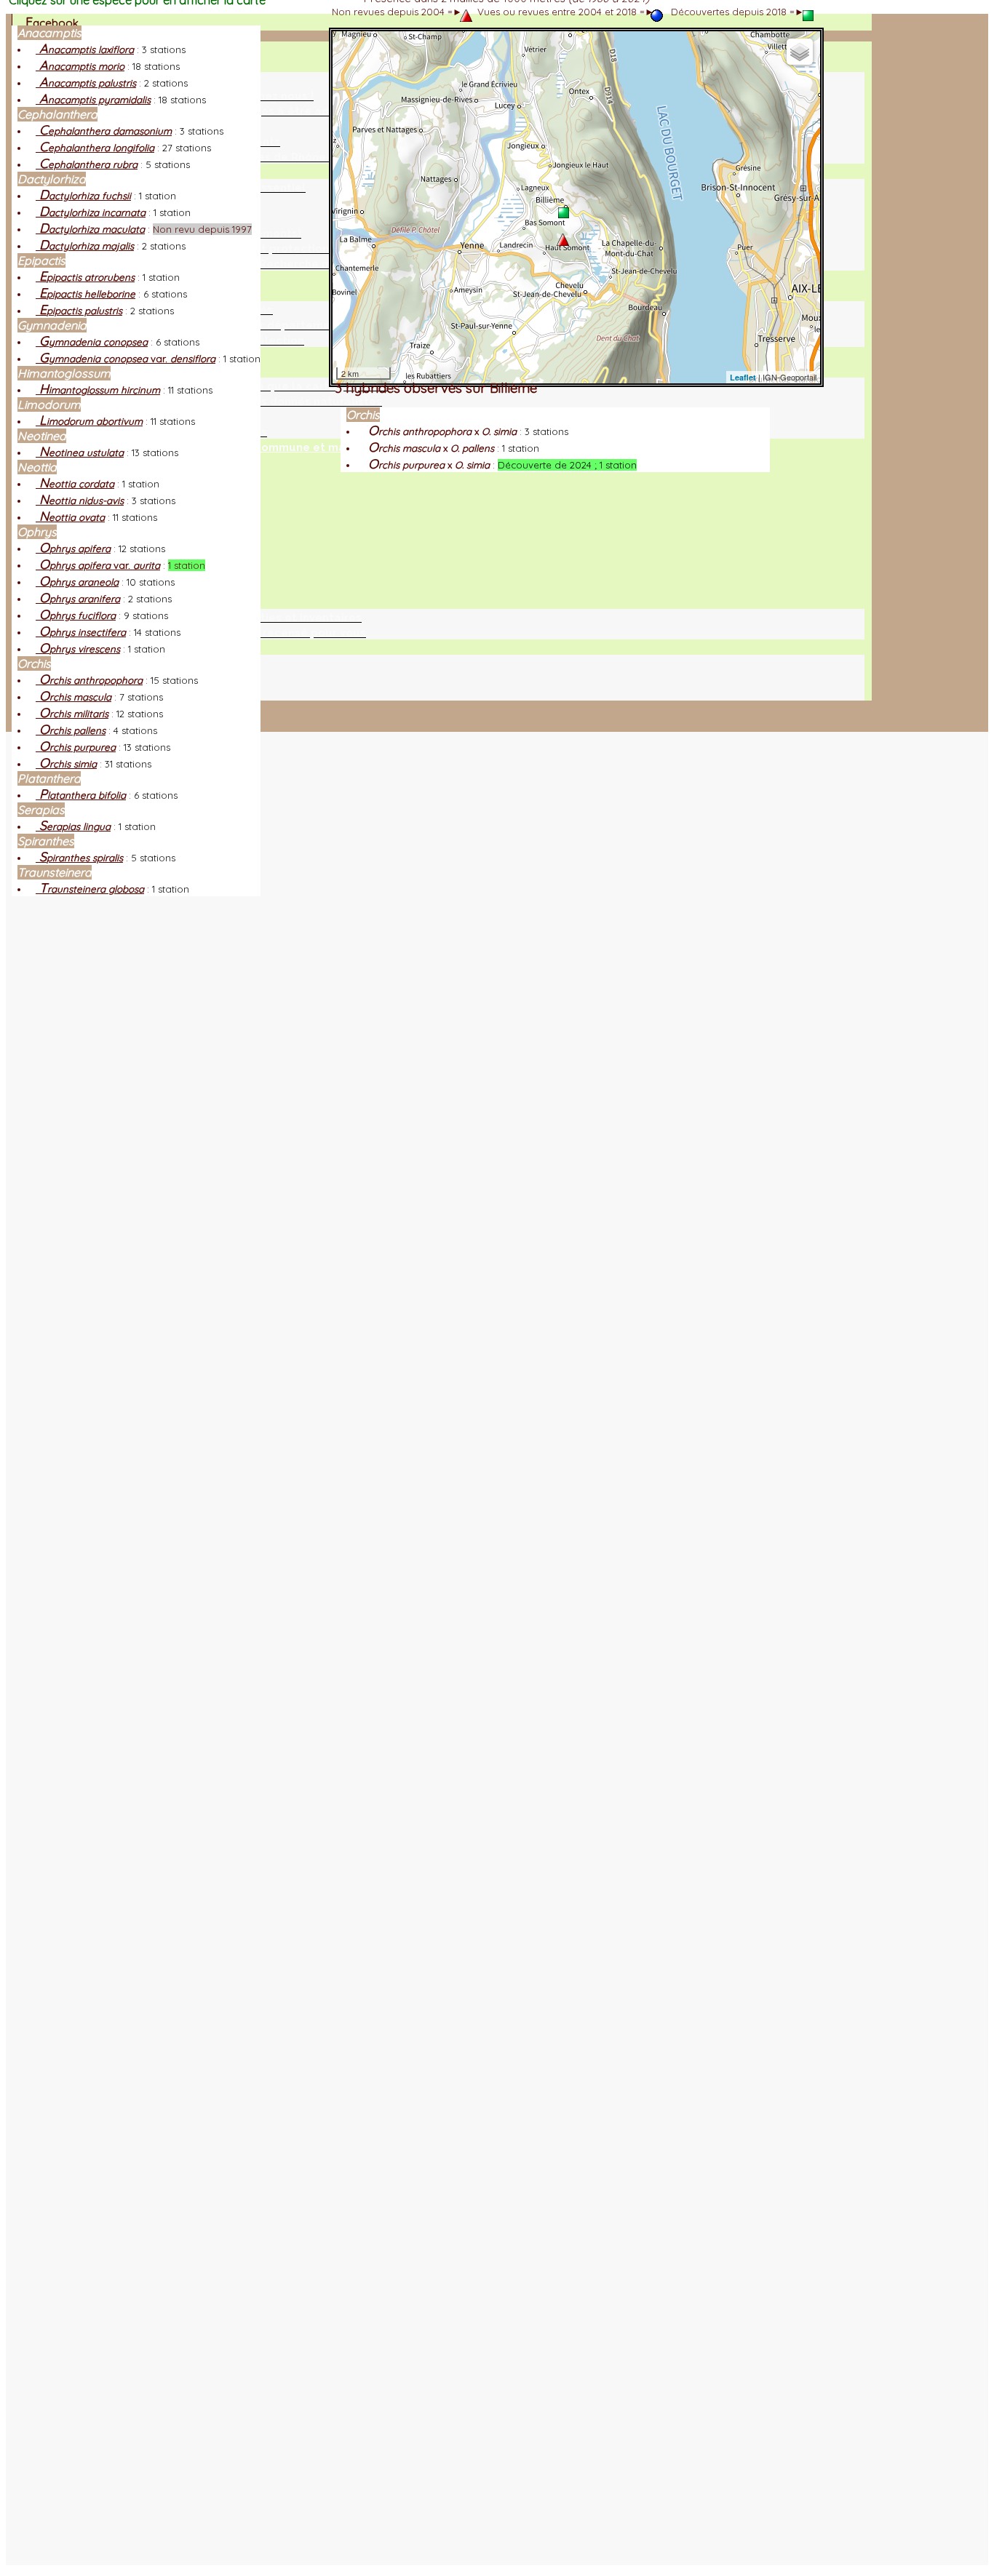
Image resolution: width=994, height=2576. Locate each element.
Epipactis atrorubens (85, 277)
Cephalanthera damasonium (104, 131)
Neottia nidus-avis (80, 501)
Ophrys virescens (78, 649)
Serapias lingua (73, 826)
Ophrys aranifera (78, 599)
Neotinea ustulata (80, 452)
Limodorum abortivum (89, 421)
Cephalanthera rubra (87, 164)
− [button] (350, 67)
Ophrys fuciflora (76, 615)
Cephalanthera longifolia (95, 148)
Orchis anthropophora (89, 680)
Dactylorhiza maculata (90, 229)
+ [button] (350, 48)
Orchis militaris (72, 714)
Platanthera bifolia (81, 795)
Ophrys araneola (77, 582)
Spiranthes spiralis (79, 858)
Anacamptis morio (80, 66)
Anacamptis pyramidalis (93, 100)
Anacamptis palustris (86, 83)
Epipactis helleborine (86, 294)
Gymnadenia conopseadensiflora (126, 359)
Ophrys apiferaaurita (98, 565)
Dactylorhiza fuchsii (83, 196)
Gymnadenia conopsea (92, 342)
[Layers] (800, 52)
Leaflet (743, 377)
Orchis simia (66, 764)
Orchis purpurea (76, 747)
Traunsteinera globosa (90, 889)
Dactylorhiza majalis (85, 246)
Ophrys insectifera (81, 632)
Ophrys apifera (73, 549)
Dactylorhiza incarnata (91, 212)
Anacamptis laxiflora (85, 49)
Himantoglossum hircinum (98, 390)
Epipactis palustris (79, 311)
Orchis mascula (73, 697)
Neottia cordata (75, 484)
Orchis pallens (71, 730)
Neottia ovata (70, 517)
